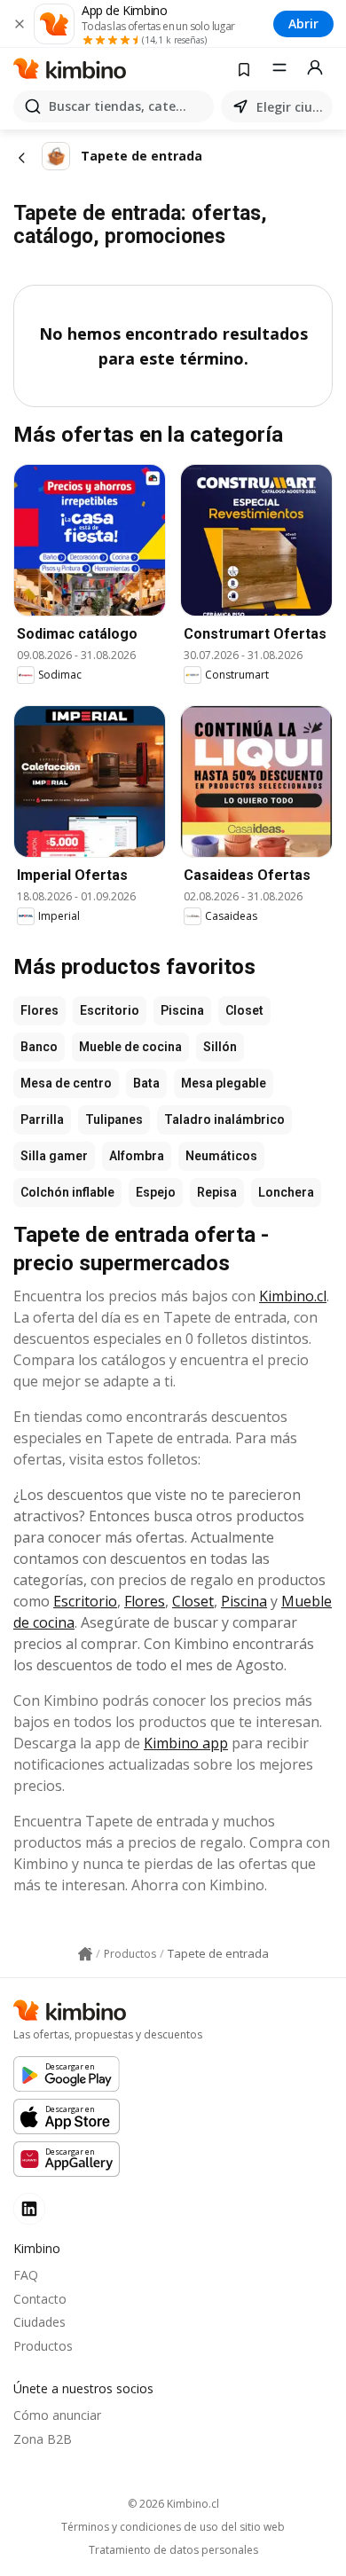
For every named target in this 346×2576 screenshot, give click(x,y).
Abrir (303, 24)
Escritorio (110, 1010)
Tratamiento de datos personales (173, 2550)
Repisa (217, 1192)
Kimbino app (186, 1743)
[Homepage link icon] (85, 1954)
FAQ (26, 2275)
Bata (146, 1083)
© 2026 (173, 2504)
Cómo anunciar (57, 2415)
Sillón (220, 1047)
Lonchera (286, 1192)
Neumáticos (221, 1156)
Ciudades (39, 2322)
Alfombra (137, 1156)
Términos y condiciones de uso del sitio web (173, 2527)
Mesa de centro (66, 1083)
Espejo (156, 1192)
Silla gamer (54, 1156)
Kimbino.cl (293, 1296)
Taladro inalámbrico (224, 1119)
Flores (39, 1010)
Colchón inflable (67, 1192)
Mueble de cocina (130, 1047)
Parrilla (42, 1119)
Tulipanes (114, 1119)
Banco (39, 1047)
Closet (244, 1010)
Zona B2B (43, 2439)
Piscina (182, 1010)
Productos (43, 2346)
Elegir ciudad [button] (291, 107)
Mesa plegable (224, 1083)
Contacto (40, 2299)
